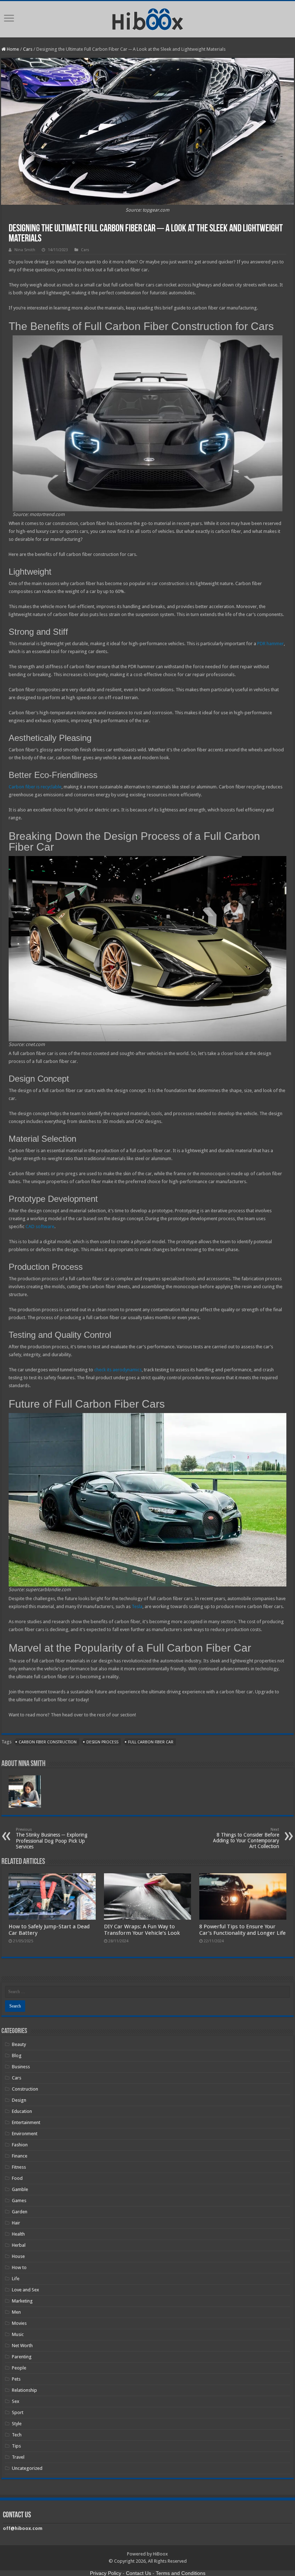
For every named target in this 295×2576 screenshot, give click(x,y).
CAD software (40, 1226)
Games (19, 2201)
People (19, 2368)
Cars (28, 49)
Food (17, 2178)
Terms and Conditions (181, 2573)
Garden (20, 2212)
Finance (20, 2156)
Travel (18, 2457)
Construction (25, 2089)
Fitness (19, 2167)
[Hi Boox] (148, 18)
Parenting (22, 2357)
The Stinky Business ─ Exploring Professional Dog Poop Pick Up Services (52, 1838)
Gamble (20, 2189)
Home (12, 49)
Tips (16, 2446)
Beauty (19, 2044)
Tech (17, 2435)
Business (21, 2067)
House (18, 2256)
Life (16, 2279)
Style (17, 2424)
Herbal (19, 2245)
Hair (16, 2223)
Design (19, 2100)
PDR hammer (271, 644)
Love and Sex (26, 2290)
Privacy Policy (106, 2573)
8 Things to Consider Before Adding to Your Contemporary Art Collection (246, 1838)
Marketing (22, 2301)
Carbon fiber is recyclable (35, 787)
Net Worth (22, 2346)
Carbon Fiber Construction (48, 1742)
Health (18, 2234)
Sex (16, 2401)
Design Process (102, 1742)
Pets (16, 2379)
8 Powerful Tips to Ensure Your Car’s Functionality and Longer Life (242, 1930)
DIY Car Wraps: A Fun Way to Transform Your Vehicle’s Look (142, 1930)
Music (18, 2334)
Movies (19, 2323)
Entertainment (26, 2122)
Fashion (20, 2145)
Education (22, 2111)
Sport (18, 2412)
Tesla (137, 1606)
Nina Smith (25, 250)
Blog (17, 2056)
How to (19, 2267)
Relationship (24, 2390)
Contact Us (139, 2573)
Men (16, 2312)
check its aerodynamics (118, 1370)
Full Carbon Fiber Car (151, 1742)
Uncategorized (27, 2468)
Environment (25, 2134)
